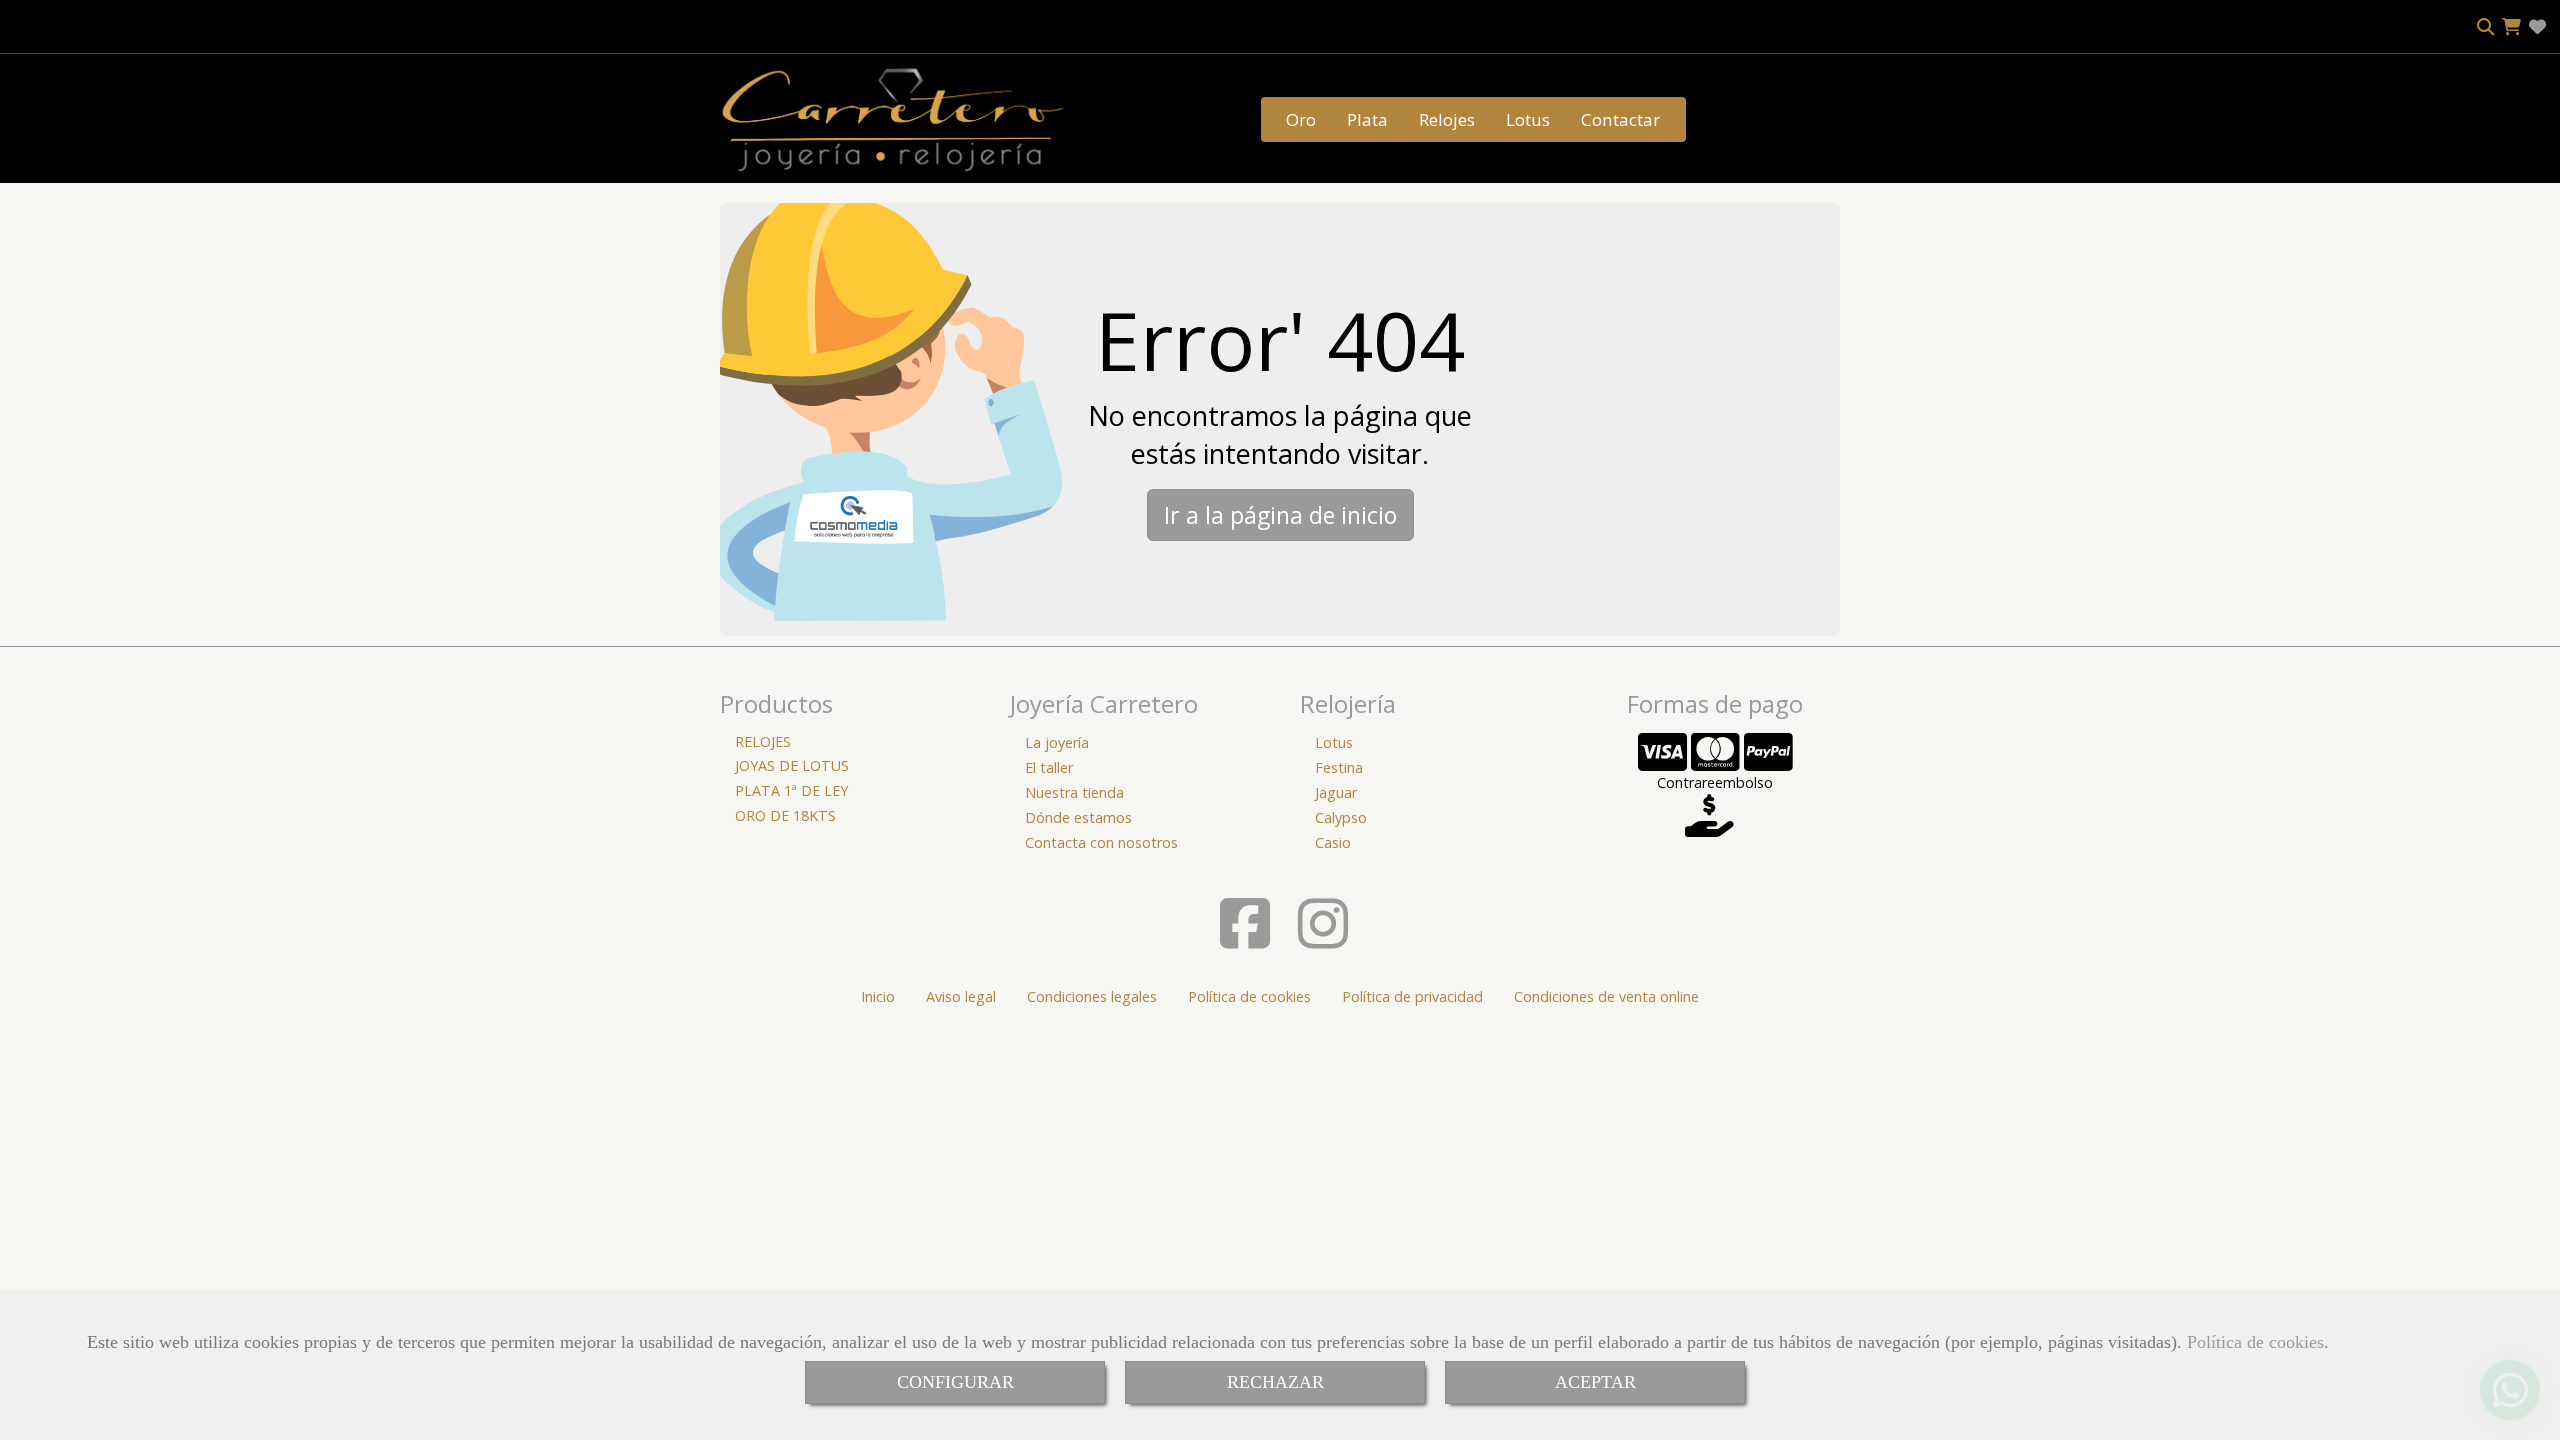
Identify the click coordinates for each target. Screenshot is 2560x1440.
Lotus (1528, 119)
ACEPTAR (1595, 1382)
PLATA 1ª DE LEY (791, 790)
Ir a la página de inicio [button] (1280, 515)
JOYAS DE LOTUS (792, 765)
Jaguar (1336, 792)
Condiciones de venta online (1606, 996)
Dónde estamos (1078, 817)
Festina (1339, 767)
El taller (1049, 767)
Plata (1367, 119)
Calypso (1341, 817)
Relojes (1447, 119)
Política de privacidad (1412, 996)
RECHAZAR (1275, 1382)
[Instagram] (1323, 939)
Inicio (878, 996)
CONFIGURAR (955, 1382)
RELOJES (763, 741)
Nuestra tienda (1074, 792)
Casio (1333, 842)
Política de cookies (2255, 1342)
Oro (1301, 119)
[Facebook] (1245, 939)
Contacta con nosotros (1101, 842)
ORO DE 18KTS (785, 815)
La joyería (1057, 742)
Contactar (1620, 119)
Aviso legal (961, 996)
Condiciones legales (1092, 996)
